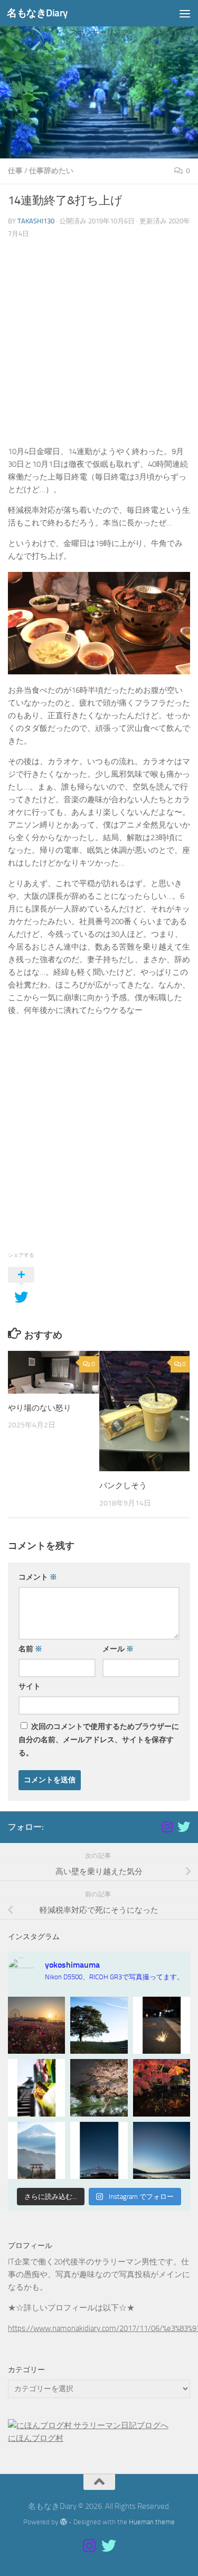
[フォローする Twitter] (184, 1827)
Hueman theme (152, 2522)
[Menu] (185, 13)
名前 (30, 1649)
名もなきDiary (37, 13)
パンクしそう (123, 1486)
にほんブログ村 (36, 2438)
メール (118, 1649)
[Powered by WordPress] (63, 2522)
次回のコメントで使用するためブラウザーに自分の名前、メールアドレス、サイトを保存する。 (99, 1740)
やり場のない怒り (40, 1408)
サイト (30, 1686)
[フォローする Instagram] (167, 1827)
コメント (38, 1577)
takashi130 (36, 221)
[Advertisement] (99, 116)
